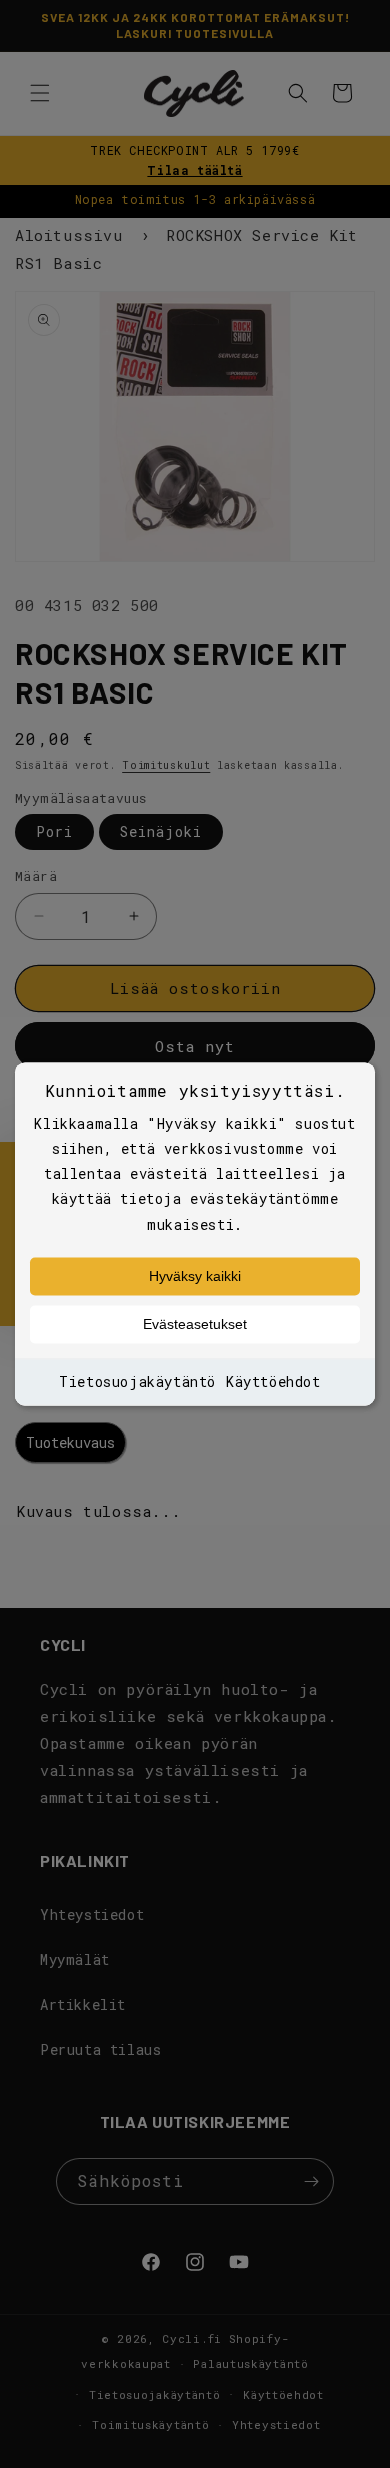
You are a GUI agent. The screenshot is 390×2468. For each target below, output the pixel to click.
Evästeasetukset (195, 1324)
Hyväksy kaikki (195, 1276)
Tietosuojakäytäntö (137, 1381)
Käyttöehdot (273, 1381)
